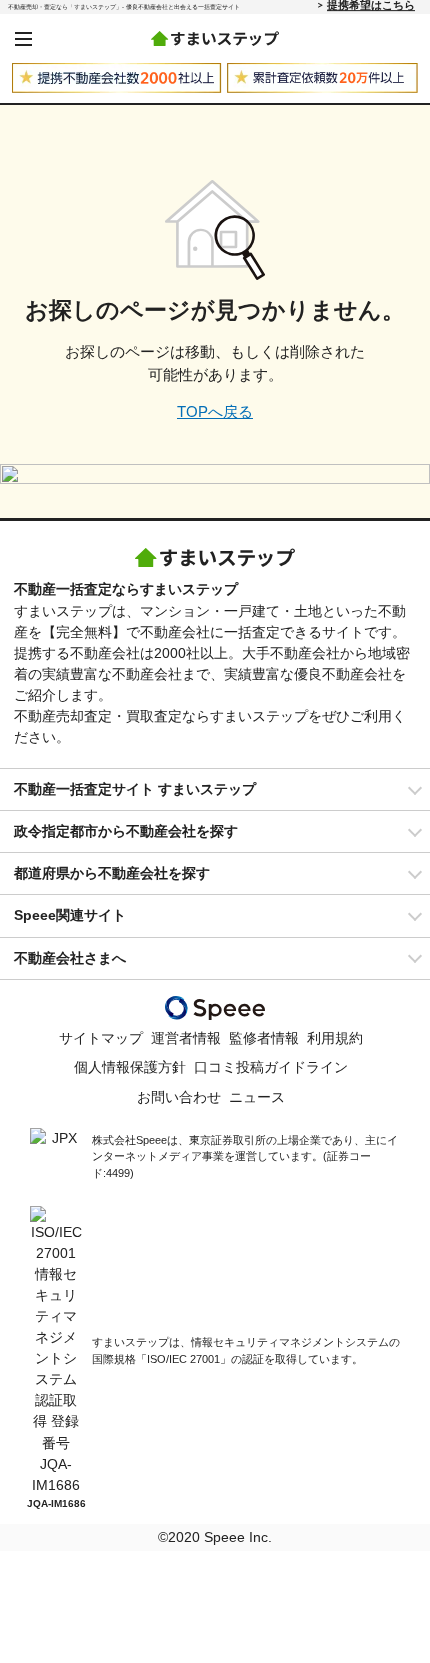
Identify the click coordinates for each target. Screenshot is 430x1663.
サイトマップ (101, 1038)
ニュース (257, 1097)
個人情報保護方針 (130, 1067)
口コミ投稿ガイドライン (271, 1067)
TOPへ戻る (215, 411)
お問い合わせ (179, 1097)
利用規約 (335, 1038)
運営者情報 (186, 1038)
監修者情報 (264, 1038)
